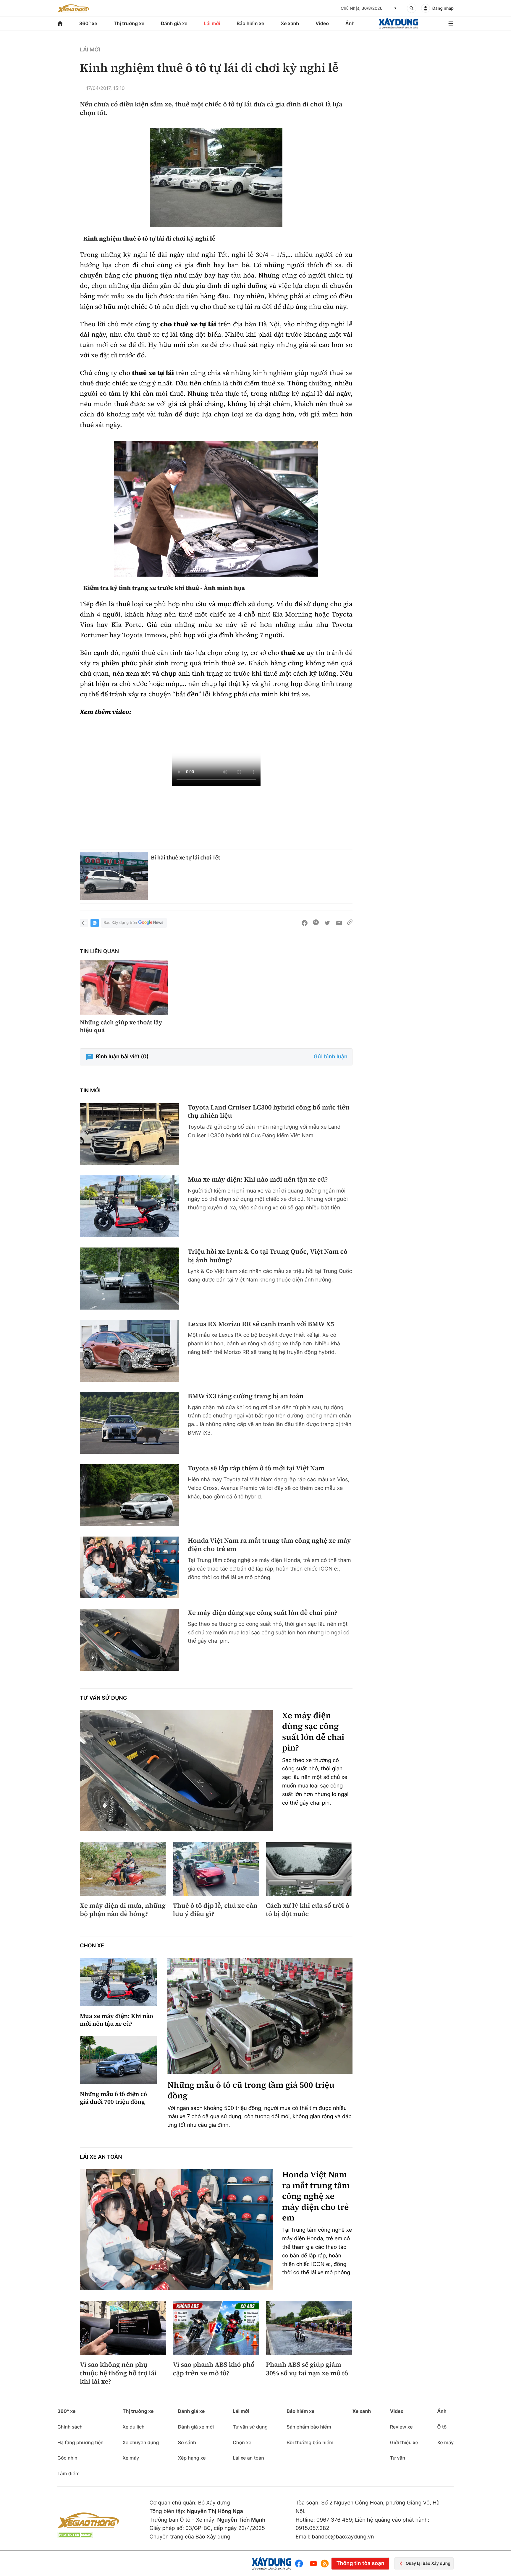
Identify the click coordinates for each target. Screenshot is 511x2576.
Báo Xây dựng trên (120, 923)
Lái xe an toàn (101, 2157)
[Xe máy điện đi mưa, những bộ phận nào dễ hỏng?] (123, 1869)
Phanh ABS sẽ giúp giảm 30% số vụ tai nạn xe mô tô (307, 2369)
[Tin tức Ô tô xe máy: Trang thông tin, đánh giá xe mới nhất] (73, 8)
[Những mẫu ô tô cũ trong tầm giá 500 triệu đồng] (260, 2016)
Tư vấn (398, 2458)
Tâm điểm (68, 2473)
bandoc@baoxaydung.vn (343, 2537)
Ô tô (442, 2427)
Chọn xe (92, 1946)
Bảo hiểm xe (250, 23)
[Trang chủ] (60, 23)
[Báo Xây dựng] (398, 23)
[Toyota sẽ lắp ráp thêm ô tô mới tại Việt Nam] (129, 1495)
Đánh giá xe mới (196, 2427)
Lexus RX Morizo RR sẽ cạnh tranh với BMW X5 (261, 1324)
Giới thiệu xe (404, 2442)
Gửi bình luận (331, 1057)
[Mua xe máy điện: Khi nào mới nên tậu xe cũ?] (129, 1206)
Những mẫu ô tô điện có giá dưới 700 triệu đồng (113, 2098)
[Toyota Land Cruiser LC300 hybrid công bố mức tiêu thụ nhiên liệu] (129, 1134)
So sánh (187, 2442)
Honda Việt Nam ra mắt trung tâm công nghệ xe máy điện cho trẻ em (269, 1545)
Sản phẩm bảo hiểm (309, 2427)
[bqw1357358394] (216, 178)
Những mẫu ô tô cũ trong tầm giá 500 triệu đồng (251, 2091)
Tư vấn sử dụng (103, 1698)
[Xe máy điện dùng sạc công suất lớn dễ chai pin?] (129, 1640)
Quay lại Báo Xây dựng (428, 2563)
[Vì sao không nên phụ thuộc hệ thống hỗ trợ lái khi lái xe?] (123, 2328)
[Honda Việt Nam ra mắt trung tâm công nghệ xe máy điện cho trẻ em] (129, 1567)
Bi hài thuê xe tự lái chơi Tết (186, 858)
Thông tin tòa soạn (360, 2563)
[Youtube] (313, 2563)
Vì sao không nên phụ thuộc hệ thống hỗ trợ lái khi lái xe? (118, 2373)
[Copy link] (350, 923)
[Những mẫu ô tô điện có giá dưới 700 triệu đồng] (118, 2060)
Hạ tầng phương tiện (80, 2442)
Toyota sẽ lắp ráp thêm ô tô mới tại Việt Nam (256, 1468)
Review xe (401, 2427)
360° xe (88, 23)
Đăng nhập (443, 8)
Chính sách (70, 2427)
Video (322, 23)
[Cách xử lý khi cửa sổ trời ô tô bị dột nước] (309, 1869)
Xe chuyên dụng (141, 2442)
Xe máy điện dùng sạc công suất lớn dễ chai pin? (263, 1613)
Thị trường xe (129, 23)
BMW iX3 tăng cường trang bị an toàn (246, 1396)
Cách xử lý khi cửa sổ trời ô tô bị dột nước (308, 1910)
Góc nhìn (67, 2458)
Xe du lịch (133, 2427)
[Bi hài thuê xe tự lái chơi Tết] (114, 876)
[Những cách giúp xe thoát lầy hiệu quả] (124, 987)
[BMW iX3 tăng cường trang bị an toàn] (129, 1423)
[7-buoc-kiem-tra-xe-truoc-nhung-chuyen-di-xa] (216, 509)
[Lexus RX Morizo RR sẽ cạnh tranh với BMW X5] (129, 1351)
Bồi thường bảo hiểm (310, 2442)
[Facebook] (300, 2563)
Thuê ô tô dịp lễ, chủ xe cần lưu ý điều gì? (215, 1910)
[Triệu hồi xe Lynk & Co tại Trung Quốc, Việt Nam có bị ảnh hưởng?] (129, 1278)
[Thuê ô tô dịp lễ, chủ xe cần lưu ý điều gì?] (216, 1869)
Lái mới (212, 23)
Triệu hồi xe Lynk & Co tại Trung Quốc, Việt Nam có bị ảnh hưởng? (268, 1256)
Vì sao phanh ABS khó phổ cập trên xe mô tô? (214, 2369)
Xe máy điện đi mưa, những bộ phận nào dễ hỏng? (123, 1910)
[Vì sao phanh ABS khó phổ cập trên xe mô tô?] (216, 2328)
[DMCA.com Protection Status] (75, 2535)
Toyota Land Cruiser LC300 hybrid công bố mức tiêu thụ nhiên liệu (269, 1112)
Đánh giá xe (174, 23)
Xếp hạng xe (192, 2458)
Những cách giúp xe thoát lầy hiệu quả (121, 1026)
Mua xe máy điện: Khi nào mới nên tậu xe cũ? (258, 1180)
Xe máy (131, 2458)
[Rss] (325, 2564)
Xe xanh (290, 23)
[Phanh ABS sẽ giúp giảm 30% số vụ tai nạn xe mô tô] (309, 2328)
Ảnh (350, 23)
